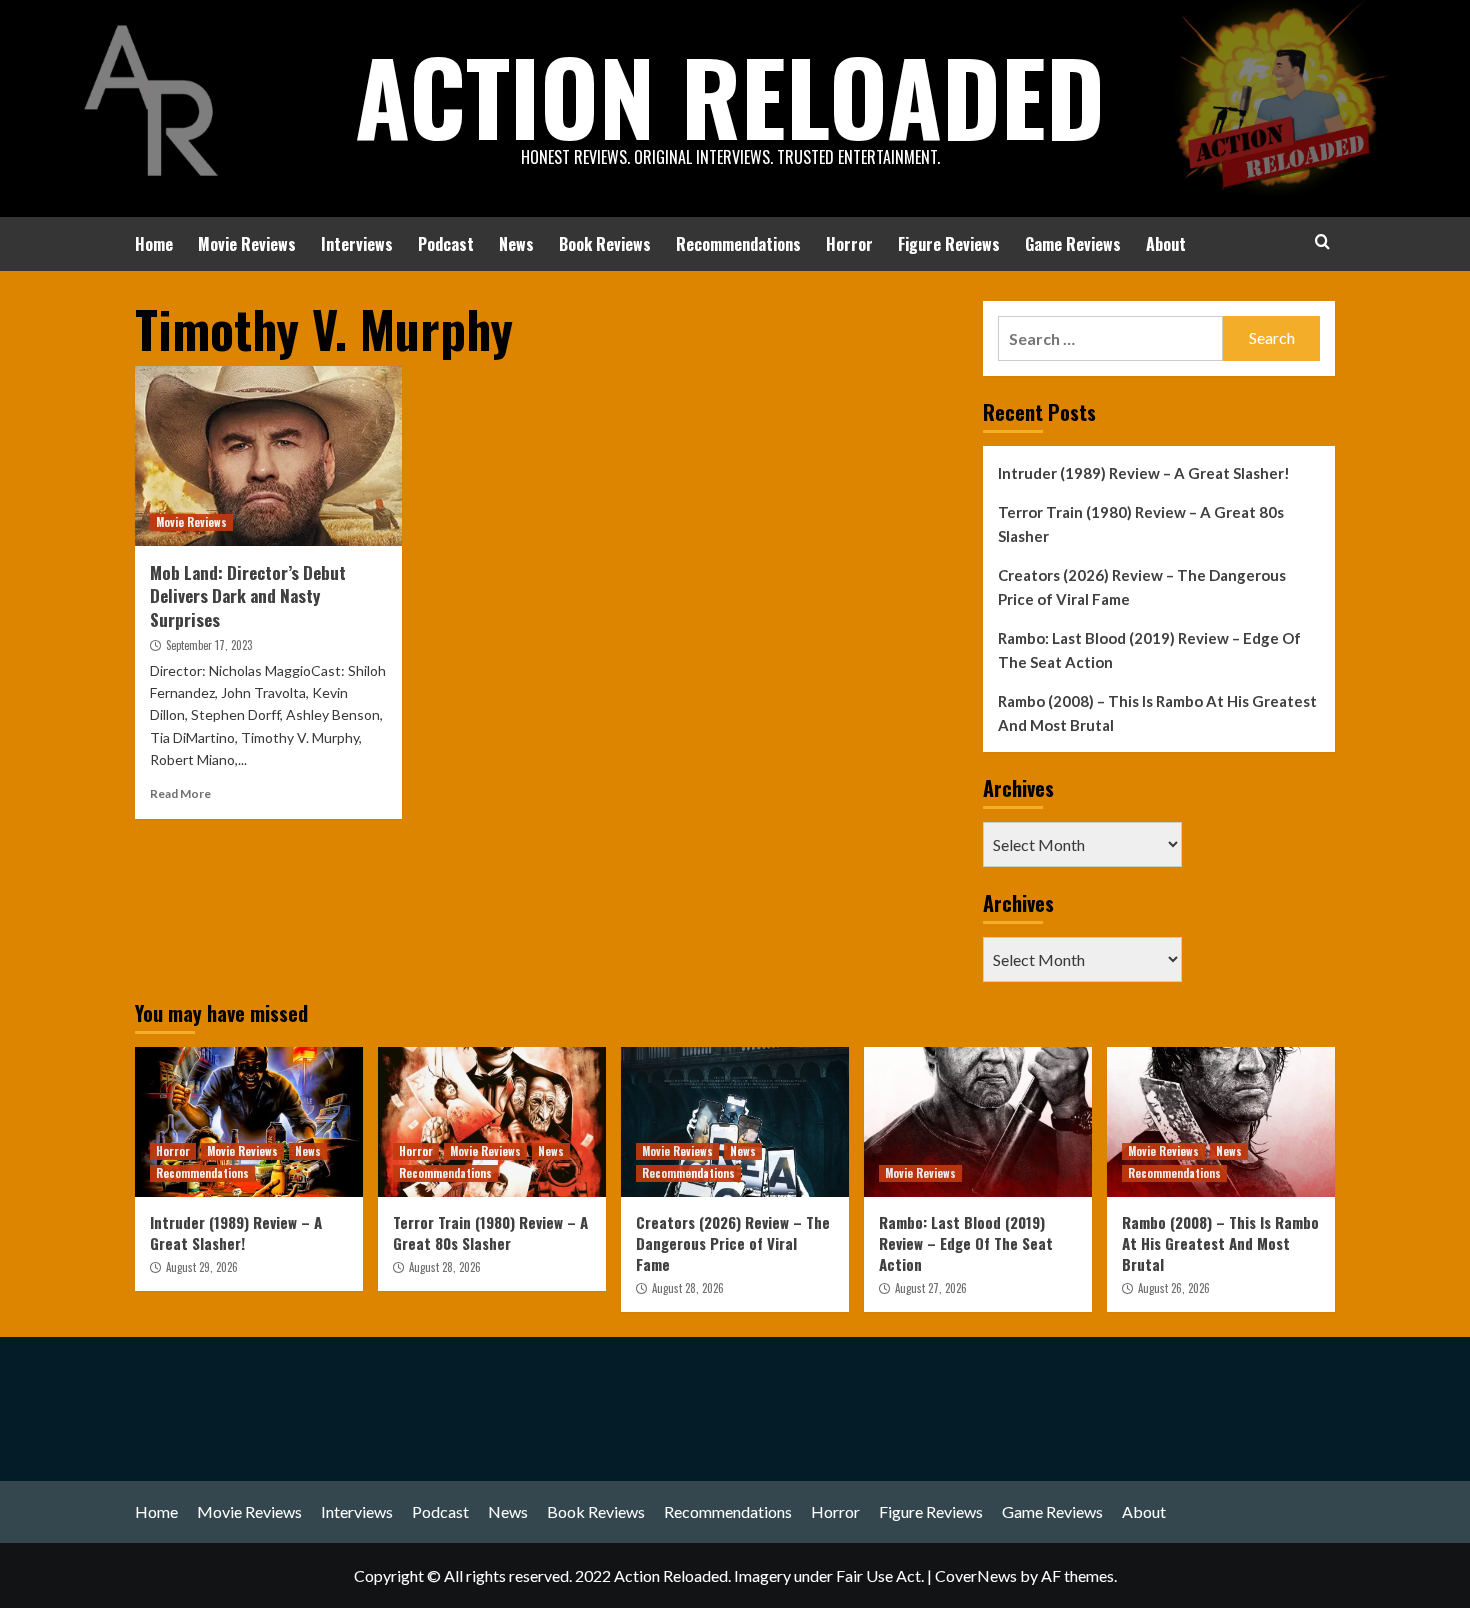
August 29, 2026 (202, 1267)
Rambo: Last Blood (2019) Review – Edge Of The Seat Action (1149, 650)
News (516, 244)
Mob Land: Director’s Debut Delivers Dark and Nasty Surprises (248, 596)
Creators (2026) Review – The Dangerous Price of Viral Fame (1142, 587)
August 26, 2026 (1174, 1288)
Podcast (446, 244)
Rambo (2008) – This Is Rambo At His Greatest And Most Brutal (1157, 713)
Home (154, 244)
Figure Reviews (949, 244)
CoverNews (976, 1575)
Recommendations (738, 244)
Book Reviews (605, 244)
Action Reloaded (730, 95)
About (1166, 244)
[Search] (1322, 241)
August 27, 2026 (931, 1288)
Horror (849, 244)
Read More (180, 793)
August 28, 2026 (445, 1267)
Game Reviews (1073, 244)
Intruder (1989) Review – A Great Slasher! (1144, 473)
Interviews (357, 244)
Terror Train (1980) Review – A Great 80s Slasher (1141, 524)
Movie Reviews (247, 244)
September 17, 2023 (209, 645)
